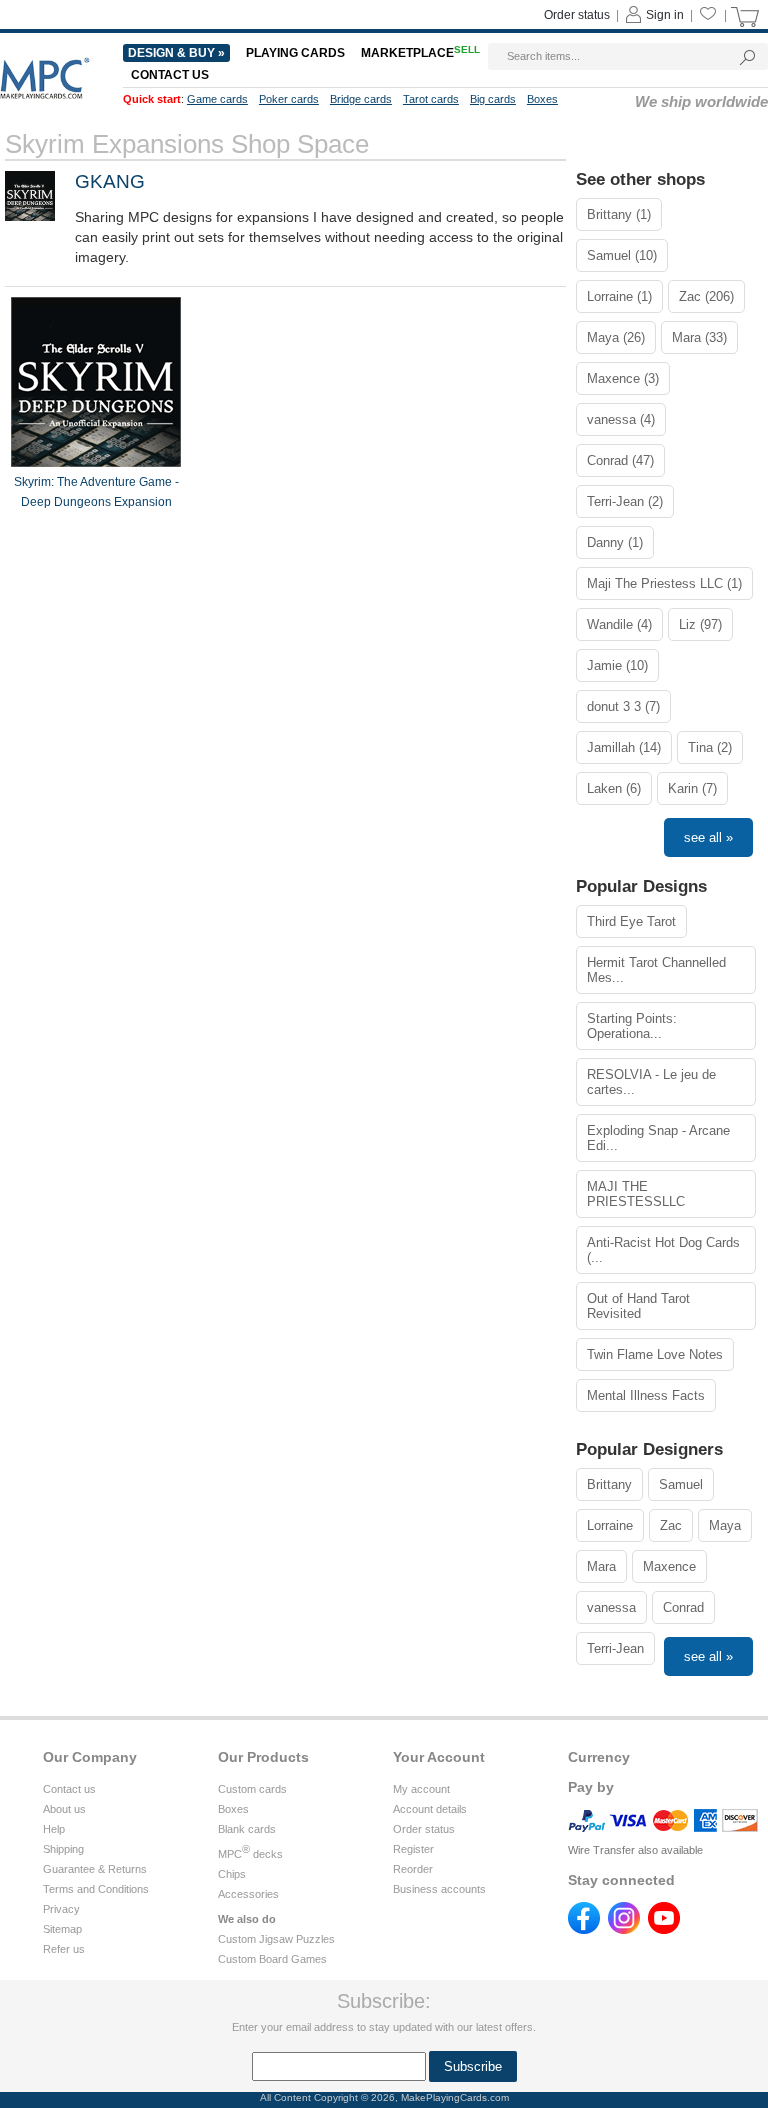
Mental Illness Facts (646, 1395)
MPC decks (250, 1854)
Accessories (248, 1894)
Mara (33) (699, 337)
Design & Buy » (176, 53)
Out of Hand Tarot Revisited (638, 1306)
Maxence (669, 1566)
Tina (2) (710, 747)
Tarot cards (431, 99)
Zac (671, 1525)
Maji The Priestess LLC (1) (664, 583)
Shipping (63, 1849)
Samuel (681, 1484)
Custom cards (252, 1789)
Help (54, 1829)
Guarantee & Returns (95, 1869)
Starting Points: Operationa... (632, 1026)
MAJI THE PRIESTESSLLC (636, 1194)
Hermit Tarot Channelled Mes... (656, 970)
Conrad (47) (620, 460)
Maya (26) (616, 337)
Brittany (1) (619, 214)
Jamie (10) (617, 665)
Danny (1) (615, 542)
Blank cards (247, 1829)
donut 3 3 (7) (623, 706)
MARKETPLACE (420, 53)
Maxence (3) (623, 378)
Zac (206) (706, 296)
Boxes (542, 99)
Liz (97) (700, 624)
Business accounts (439, 1889)
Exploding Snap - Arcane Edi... (658, 1138)
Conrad (683, 1607)
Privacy (61, 1909)
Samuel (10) (622, 255)
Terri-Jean (615, 1648)
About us (64, 1809)
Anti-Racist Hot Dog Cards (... (663, 1250)
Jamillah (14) (624, 747)
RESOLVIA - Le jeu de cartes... (651, 1082)
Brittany (609, 1484)
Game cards (217, 99)
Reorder (413, 1869)
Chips (232, 1874)
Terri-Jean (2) (625, 501)
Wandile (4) (619, 624)
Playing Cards (295, 53)
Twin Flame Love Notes (655, 1354)
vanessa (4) (621, 419)
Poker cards (289, 99)
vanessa (611, 1607)
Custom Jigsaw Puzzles (276, 1939)
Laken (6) (614, 788)
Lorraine (610, 1525)
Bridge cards (361, 99)
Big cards (493, 99)
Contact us (170, 75)
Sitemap (62, 1929)
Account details (430, 1809)
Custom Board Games (272, 1959)
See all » (708, 837)
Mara (601, 1566)
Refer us (64, 1949)
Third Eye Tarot (631, 921)
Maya (725, 1525)
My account (421, 1789)
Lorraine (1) (619, 296)
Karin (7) (692, 788)
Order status (577, 15)
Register (413, 1849)
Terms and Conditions (96, 1889)
